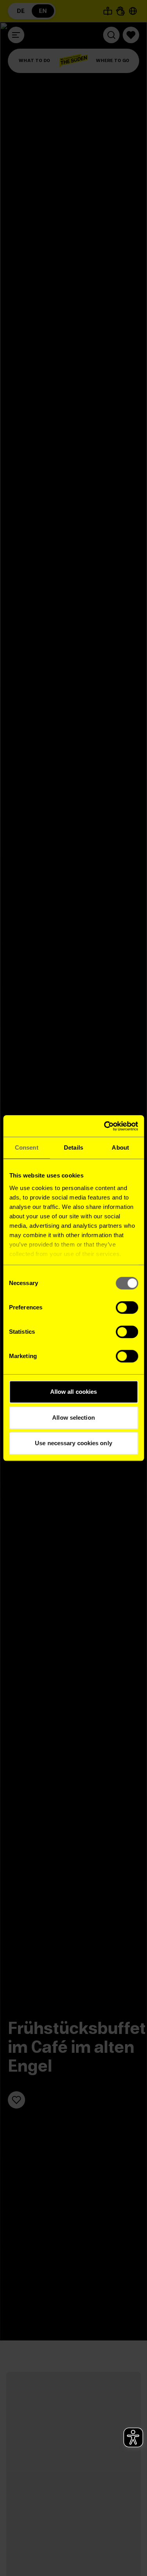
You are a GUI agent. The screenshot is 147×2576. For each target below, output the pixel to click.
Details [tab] (73, 1147)
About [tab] (120, 1147)
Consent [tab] (27, 1147)
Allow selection (73, 1418)
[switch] (127, 1307)
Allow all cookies (74, 1392)
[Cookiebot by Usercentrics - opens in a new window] (105, 1126)
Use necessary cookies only (73, 1443)
